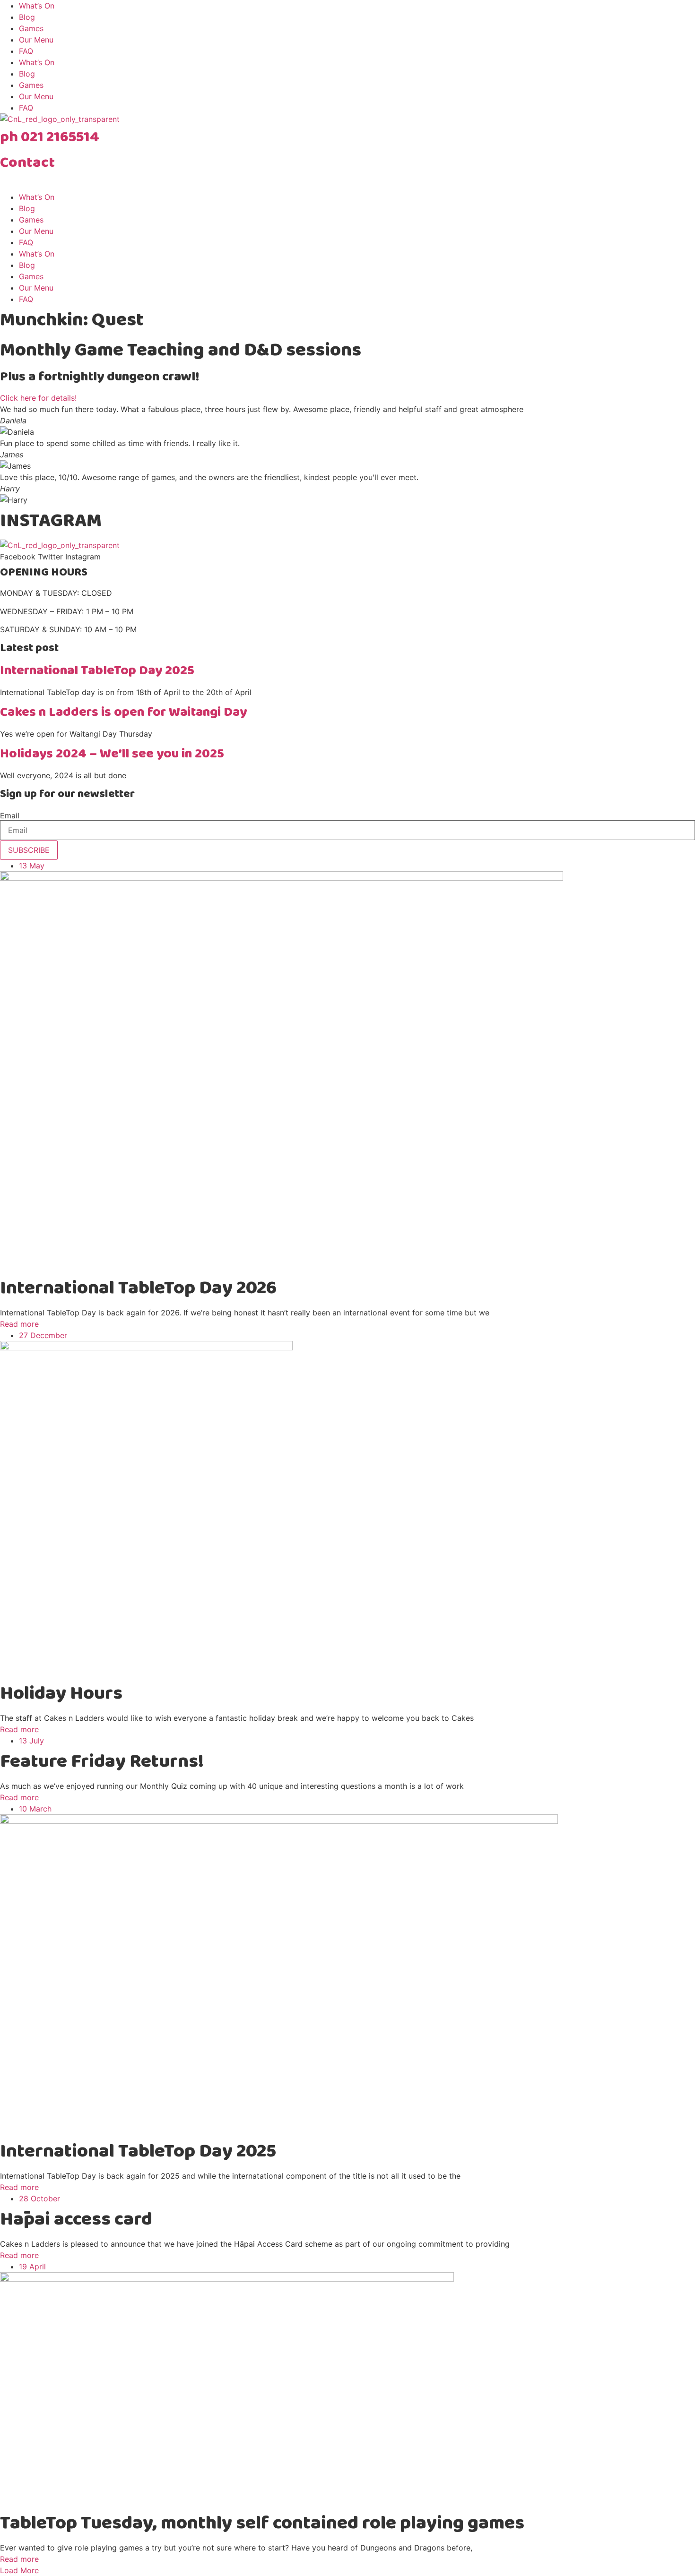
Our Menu (36, 40)
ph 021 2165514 (50, 137)
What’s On (37, 6)
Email (10, 816)
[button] (19, 2570)
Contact (27, 163)
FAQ (26, 51)
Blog (27, 17)
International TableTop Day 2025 (97, 671)
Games (31, 28)
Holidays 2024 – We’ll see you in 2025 (112, 754)
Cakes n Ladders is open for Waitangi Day (123, 712)
